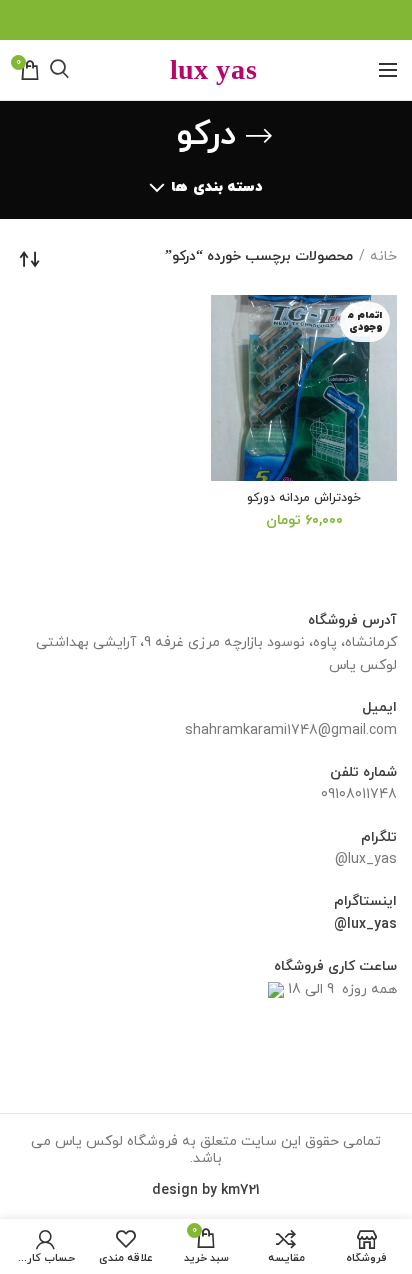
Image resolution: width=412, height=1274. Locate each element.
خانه (383, 256)
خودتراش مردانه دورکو (304, 498)
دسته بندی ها (216, 187)
